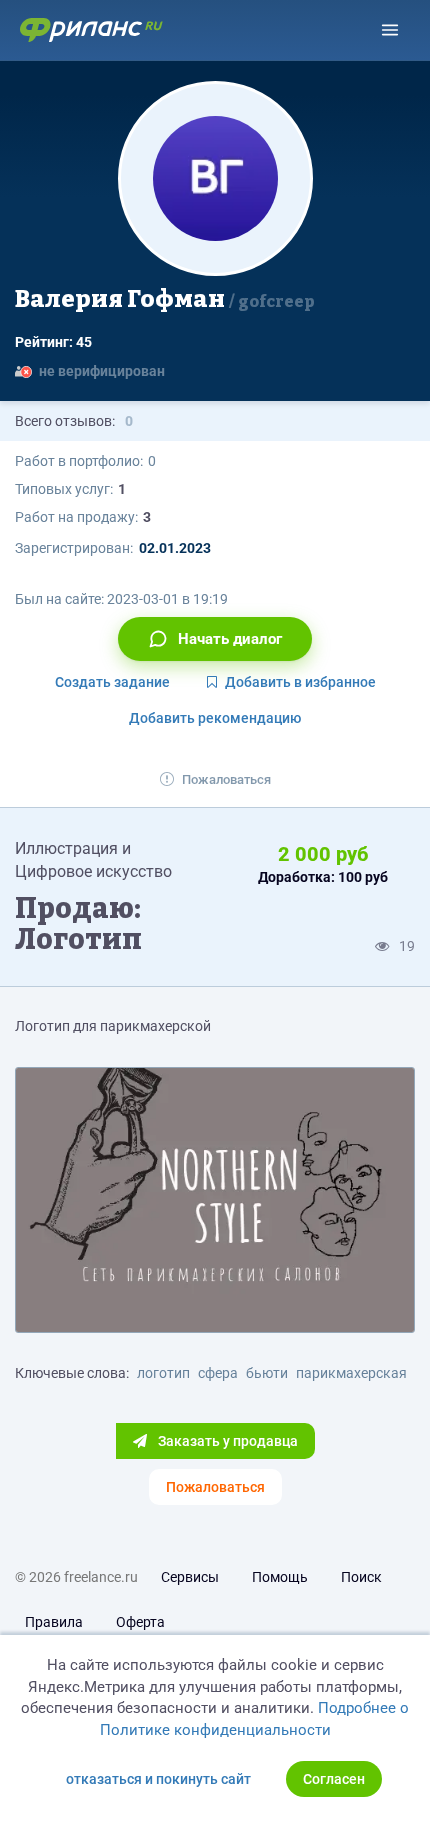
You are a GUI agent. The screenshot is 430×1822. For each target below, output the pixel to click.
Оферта (140, 1622)
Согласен (334, 1779)
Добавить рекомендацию (215, 718)
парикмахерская (351, 1373)
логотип (163, 1373)
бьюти (267, 1373)
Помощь (280, 1577)
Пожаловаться (226, 779)
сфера (218, 1373)
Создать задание (112, 682)
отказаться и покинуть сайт (158, 1779)
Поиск (361, 1577)
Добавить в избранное (300, 682)
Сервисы (190, 1577)
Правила (54, 1622)
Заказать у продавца (226, 1441)
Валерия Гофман (165, 299)
